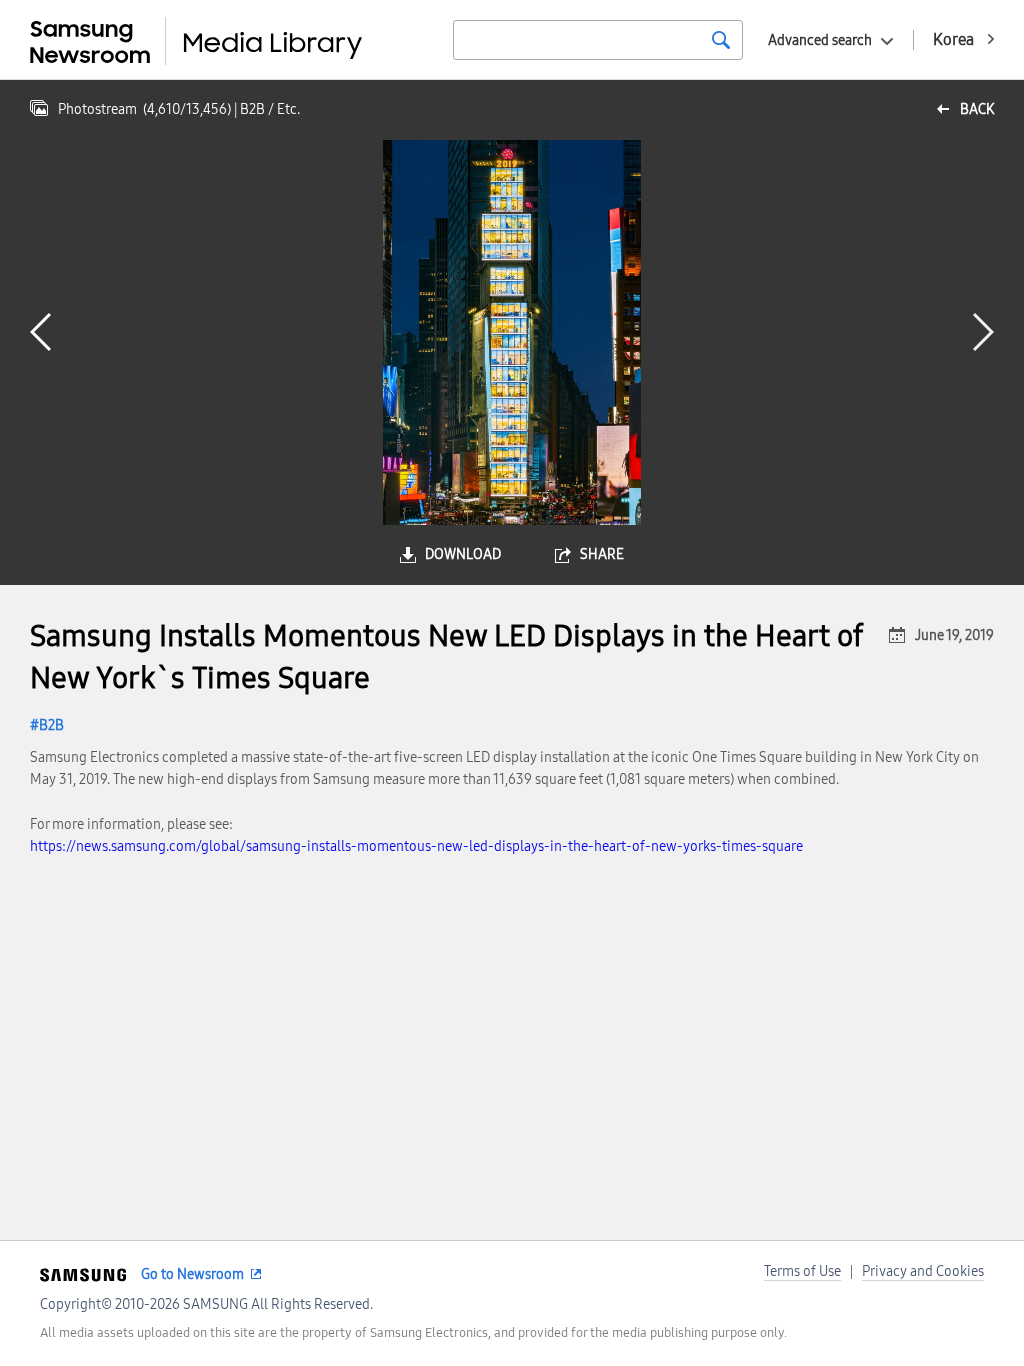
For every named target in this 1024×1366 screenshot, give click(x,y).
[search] (721, 40)
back (977, 109)
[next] (983, 332)
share (602, 554)
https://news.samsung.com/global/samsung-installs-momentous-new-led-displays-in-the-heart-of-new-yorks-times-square (416, 846)
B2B (51, 725)
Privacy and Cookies (923, 1271)
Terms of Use (802, 1271)
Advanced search (820, 40)
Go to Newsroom (192, 1274)
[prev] (40, 332)
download (463, 554)
